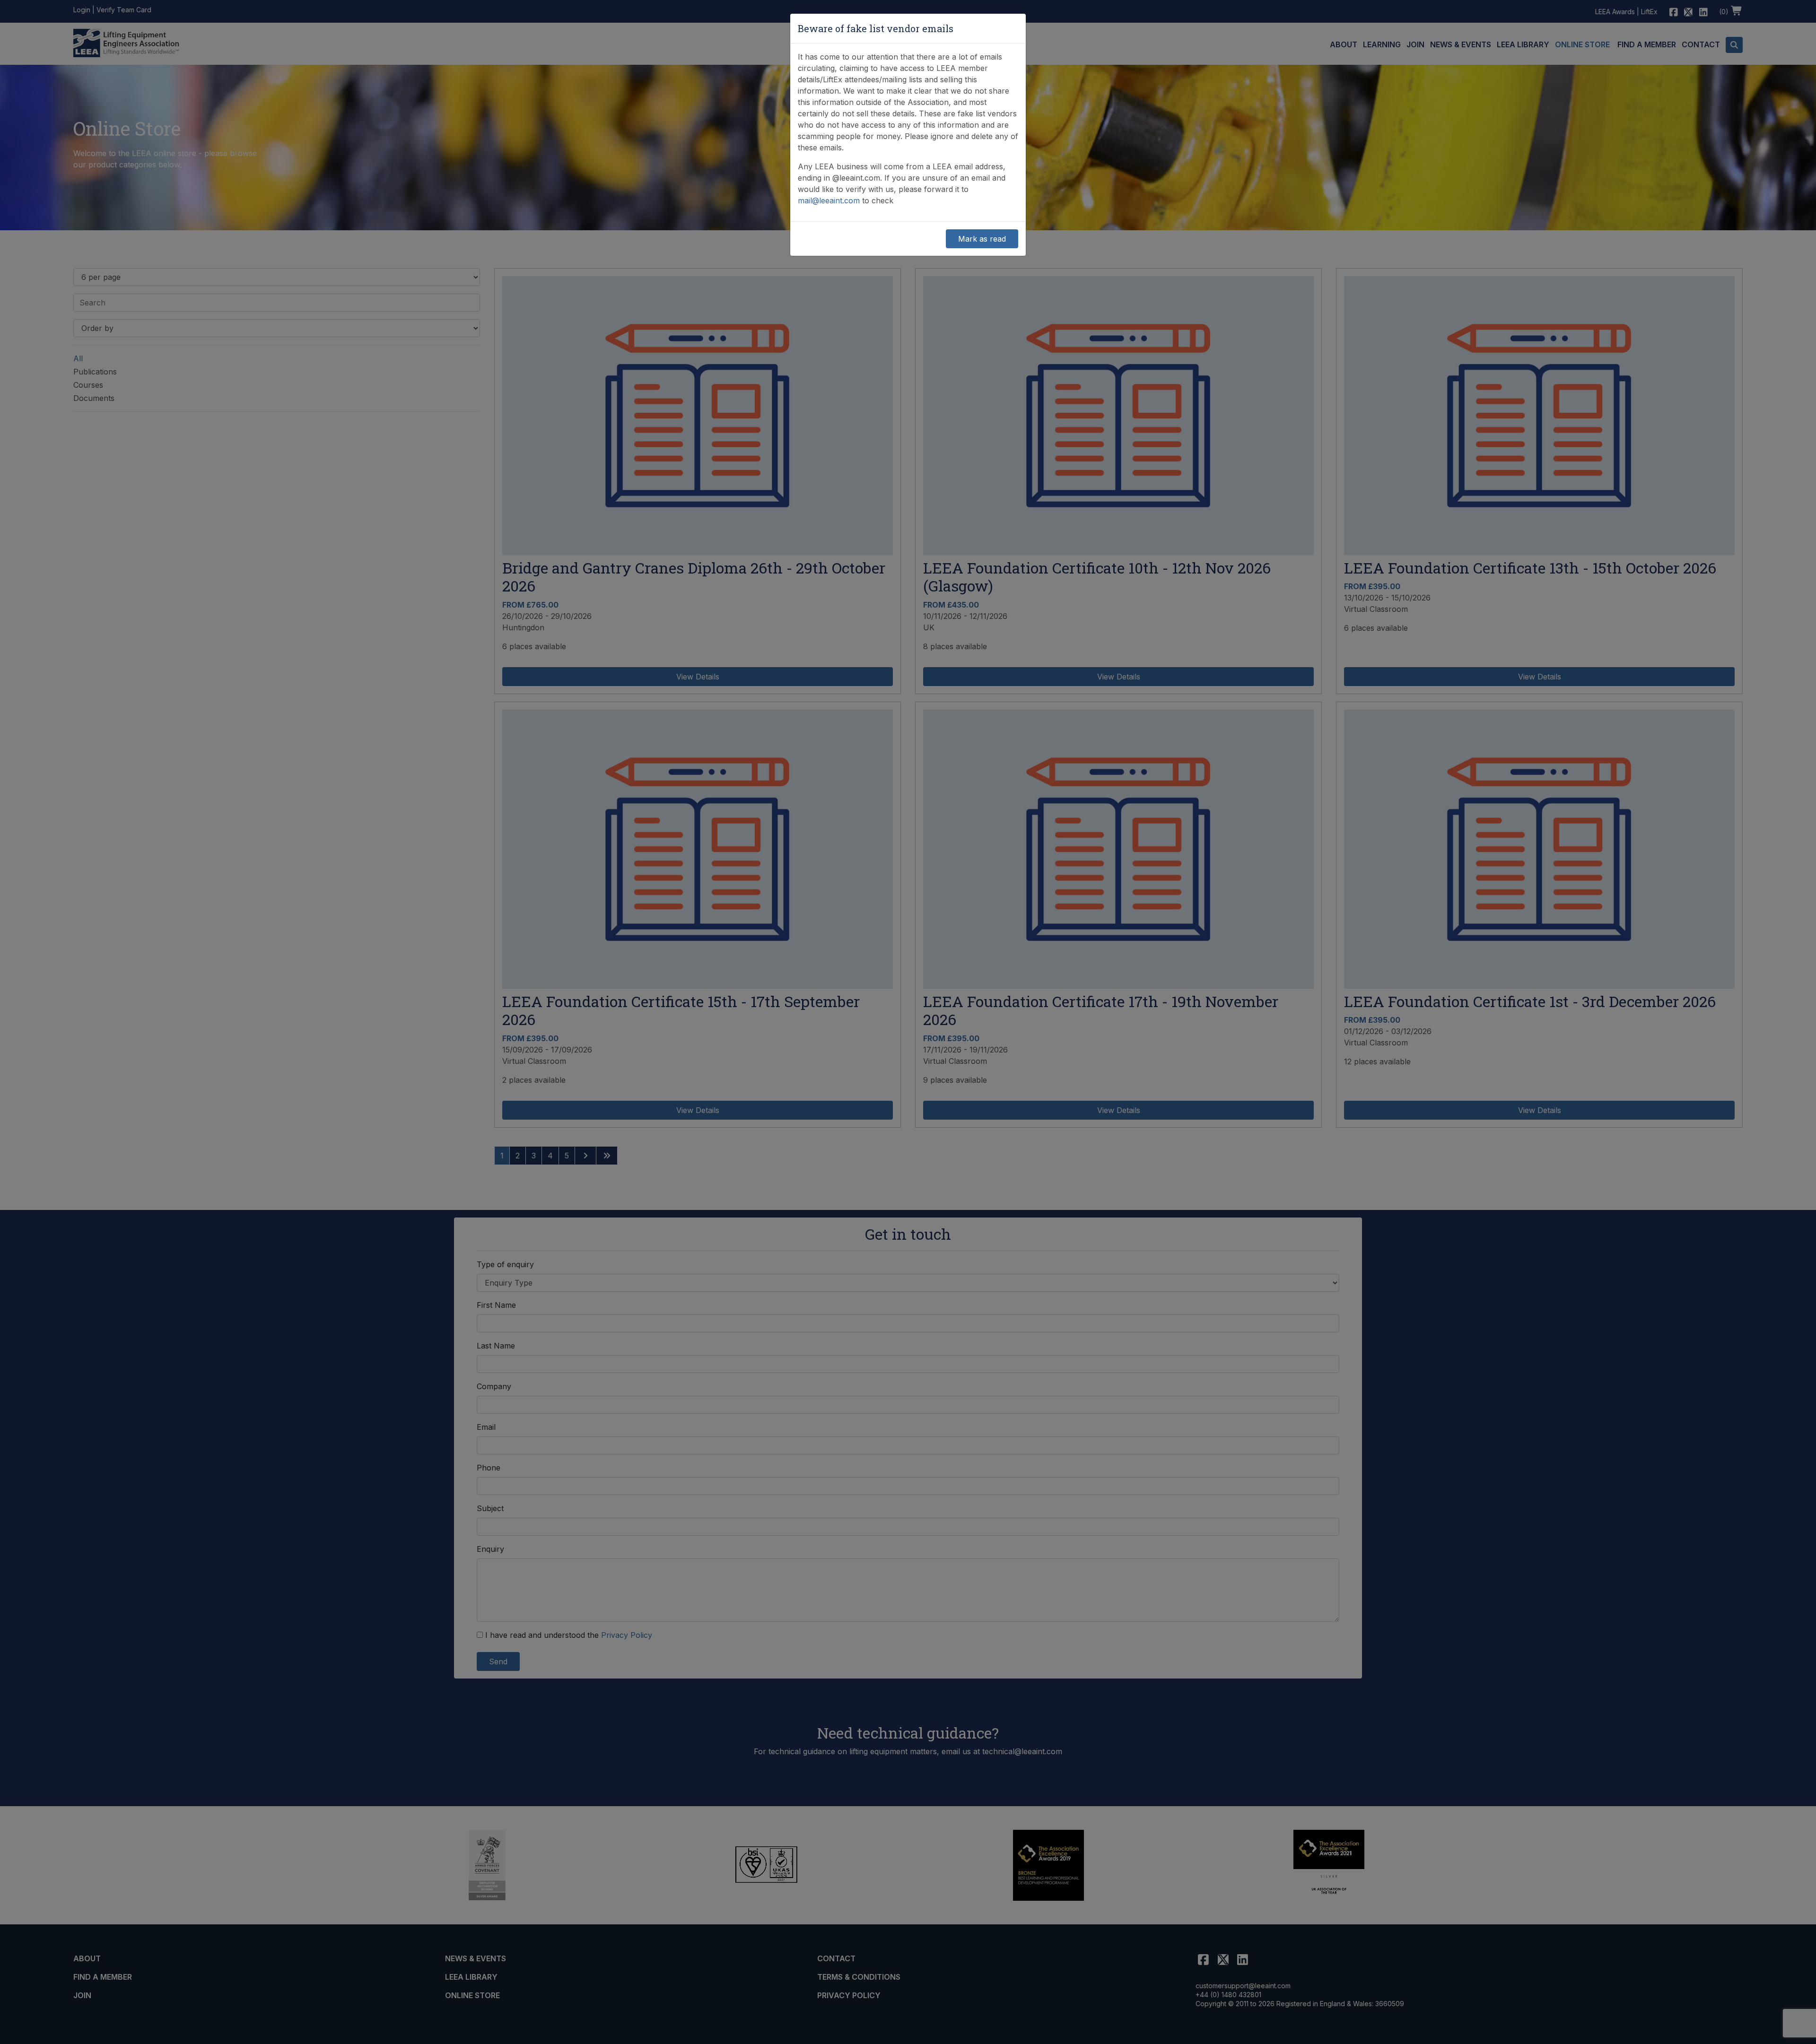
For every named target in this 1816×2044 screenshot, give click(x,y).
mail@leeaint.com (829, 200)
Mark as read (982, 239)
